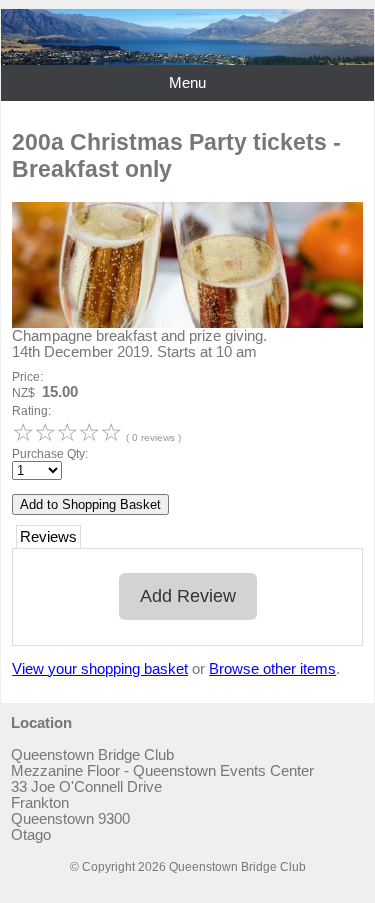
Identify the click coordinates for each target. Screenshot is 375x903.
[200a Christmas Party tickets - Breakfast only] (187, 323)
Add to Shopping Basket (90, 504)
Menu (187, 83)
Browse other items (272, 669)
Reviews (48, 537)
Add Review (188, 596)
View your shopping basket (100, 669)
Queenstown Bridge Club (237, 867)
